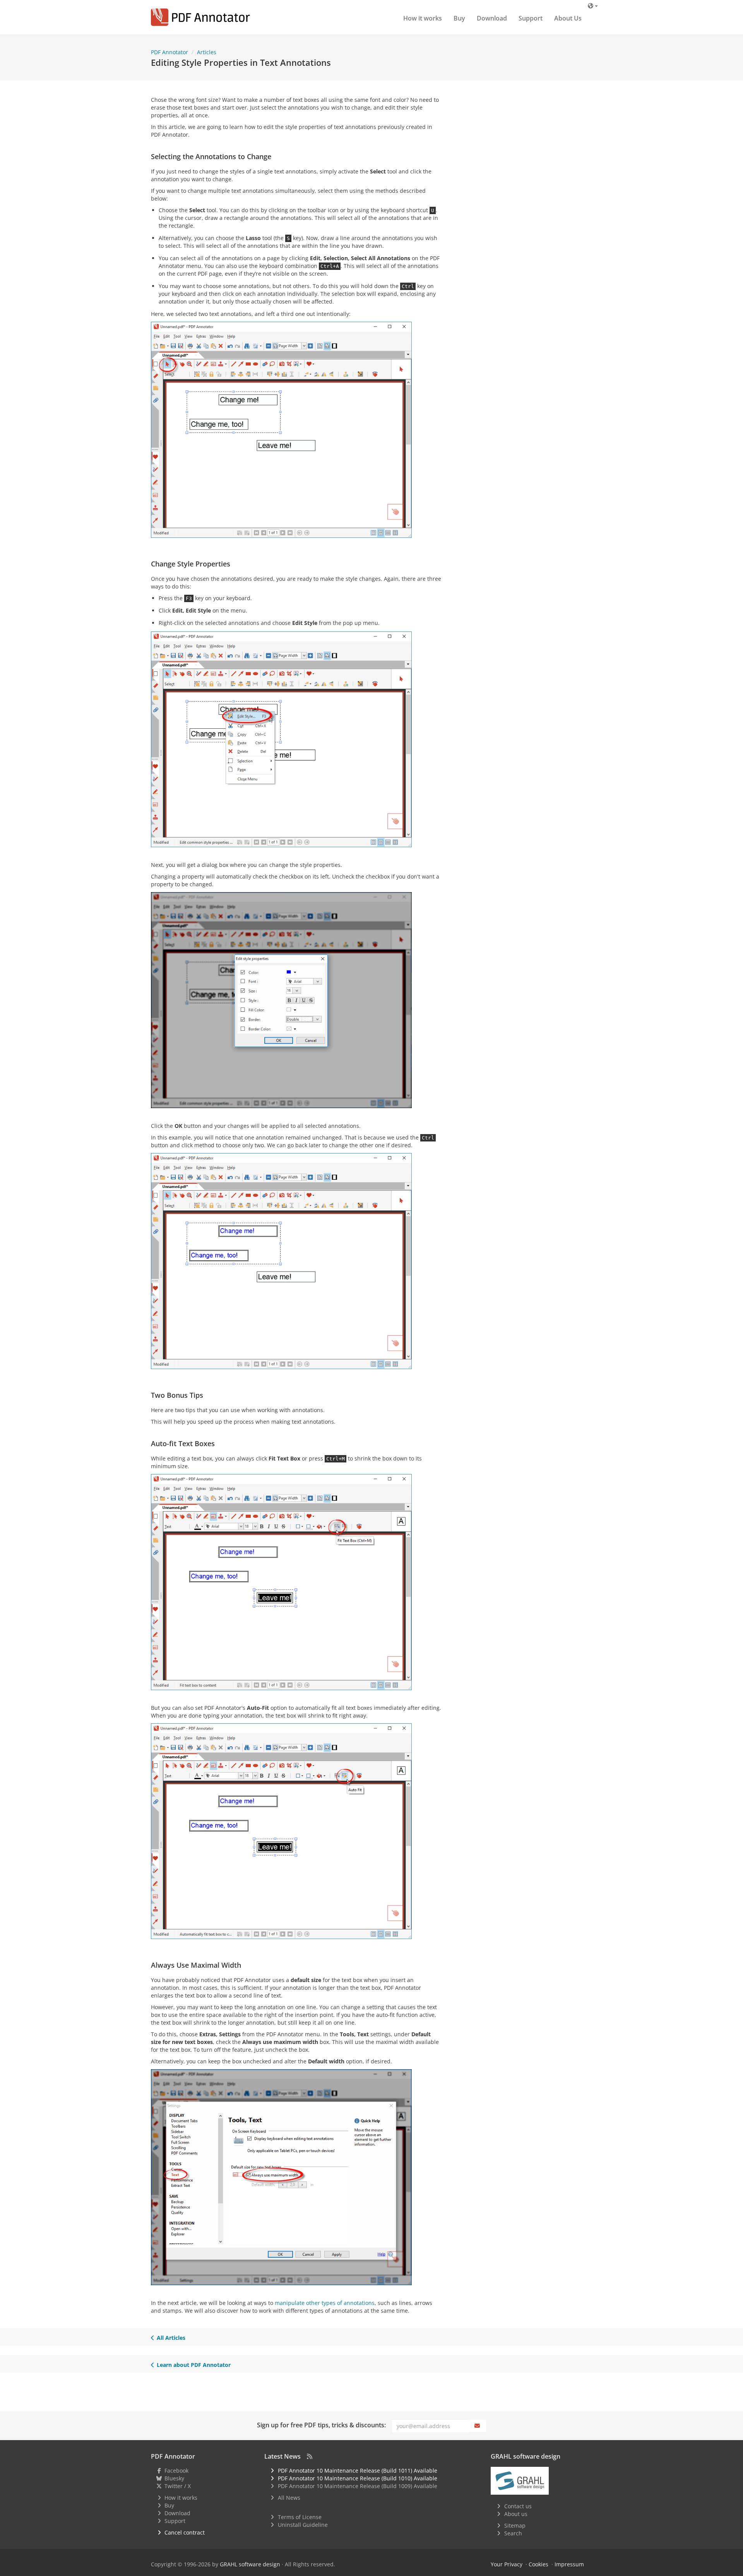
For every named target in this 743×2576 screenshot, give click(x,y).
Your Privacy (507, 2564)
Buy (459, 18)
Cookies (538, 2564)
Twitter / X (178, 2486)
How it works (423, 18)
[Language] (593, 6)
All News (289, 2498)
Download (492, 18)
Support (531, 18)
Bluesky (174, 2478)
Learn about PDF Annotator (194, 2365)
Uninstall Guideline (303, 2525)
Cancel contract (185, 2532)
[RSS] (310, 2456)
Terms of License (300, 2517)
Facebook (176, 2470)
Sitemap (515, 2525)
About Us (568, 18)
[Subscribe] (478, 2426)
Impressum (569, 2564)
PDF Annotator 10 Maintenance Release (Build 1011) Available (358, 2470)
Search (513, 2533)
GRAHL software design (250, 2564)
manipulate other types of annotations (325, 2303)
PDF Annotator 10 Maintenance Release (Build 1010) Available (358, 2478)
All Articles (171, 2338)
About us (516, 2514)
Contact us (518, 2506)
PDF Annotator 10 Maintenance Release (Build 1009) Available (358, 2486)
